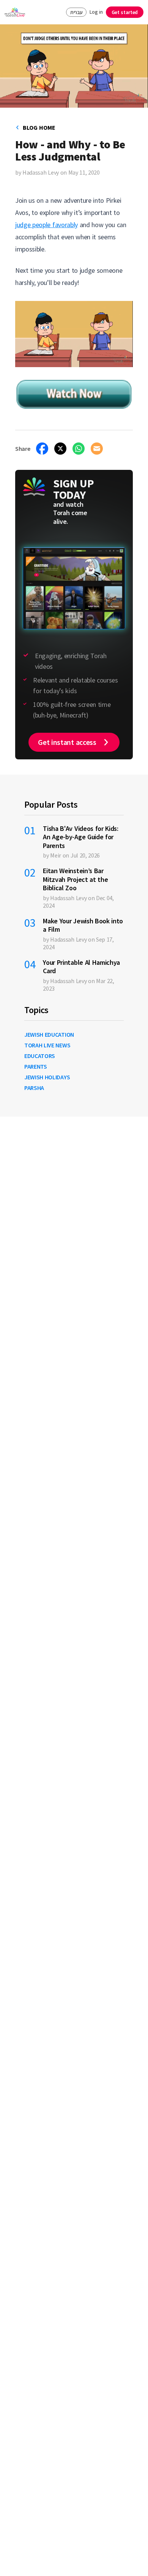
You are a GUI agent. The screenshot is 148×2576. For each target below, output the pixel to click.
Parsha (34, 1088)
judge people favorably (46, 225)
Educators (40, 1056)
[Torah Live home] (15, 12)
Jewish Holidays (47, 1077)
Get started (125, 12)
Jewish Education (49, 1034)
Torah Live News (47, 1045)
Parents (36, 1066)
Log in (96, 12)
